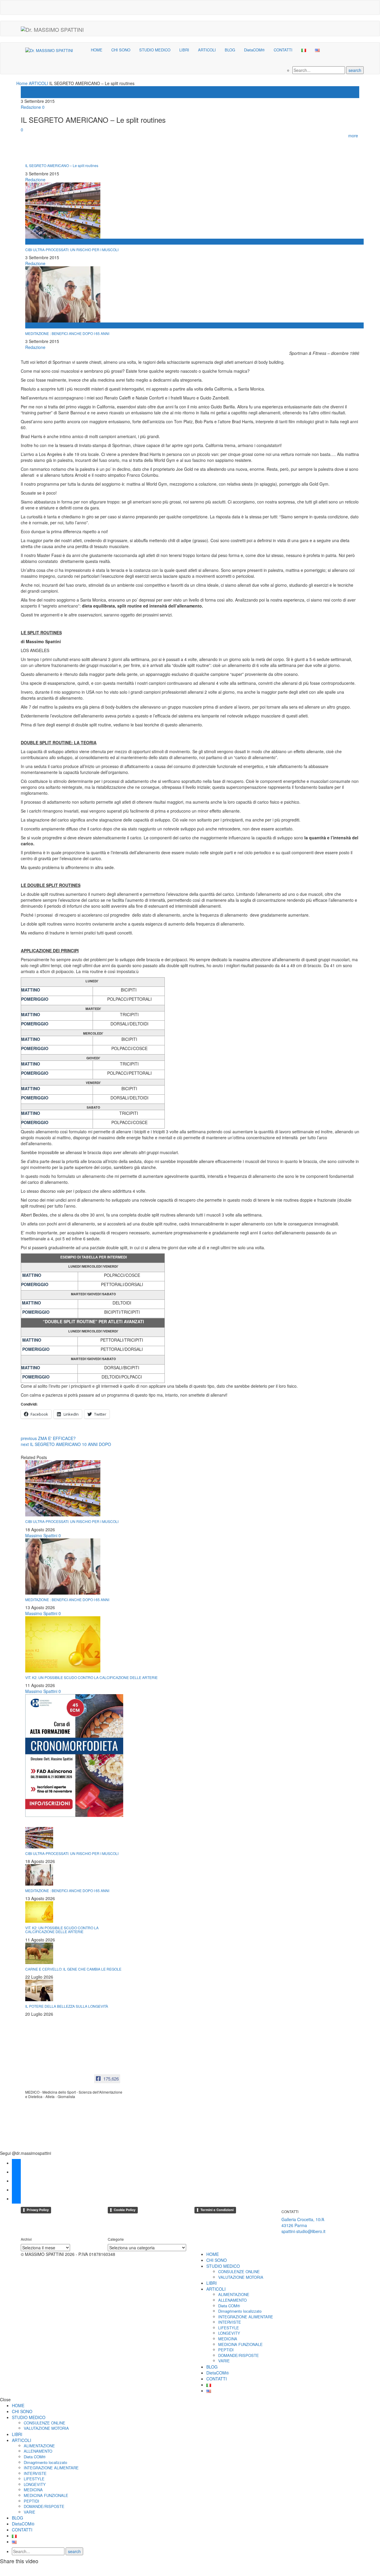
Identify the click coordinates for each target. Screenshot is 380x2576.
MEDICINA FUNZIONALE (240, 2344)
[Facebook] (310, 5)
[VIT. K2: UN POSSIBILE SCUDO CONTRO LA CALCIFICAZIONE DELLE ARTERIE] (63, 1644)
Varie (26, 95)
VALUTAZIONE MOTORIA (241, 2277)
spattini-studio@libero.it (303, 2231)
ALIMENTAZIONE (234, 2294)
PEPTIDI (226, 2350)
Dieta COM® (229, 2306)
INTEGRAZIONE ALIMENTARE (246, 2317)
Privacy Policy (38, 2210)
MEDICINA (228, 2339)
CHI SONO (121, 50)
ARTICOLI (207, 50)
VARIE (224, 2361)
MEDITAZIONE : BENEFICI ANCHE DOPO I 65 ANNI (67, 333)
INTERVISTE (230, 2322)
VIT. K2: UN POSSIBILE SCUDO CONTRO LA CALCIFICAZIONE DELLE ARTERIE (91, 1677)
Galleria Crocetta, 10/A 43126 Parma (303, 2222)
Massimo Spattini (41, 1535)
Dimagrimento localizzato (240, 2311)
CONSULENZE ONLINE (239, 2271)
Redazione (31, 107)
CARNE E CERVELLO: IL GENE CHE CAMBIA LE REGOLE (73, 1969)
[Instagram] (358, 5)
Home (22, 83)
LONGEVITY (229, 2333)
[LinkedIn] (346, 5)
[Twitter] (334, 5)
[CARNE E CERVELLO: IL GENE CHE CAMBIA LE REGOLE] (39, 1952)
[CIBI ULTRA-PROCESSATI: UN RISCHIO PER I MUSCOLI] (63, 1488)
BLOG (230, 50)
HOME (97, 50)
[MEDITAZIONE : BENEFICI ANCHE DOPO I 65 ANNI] (63, 1566)
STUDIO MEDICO (155, 50)
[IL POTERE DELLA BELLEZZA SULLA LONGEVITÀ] (39, 1990)
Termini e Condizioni (217, 2210)
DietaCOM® (254, 50)
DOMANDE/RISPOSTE (239, 2355)
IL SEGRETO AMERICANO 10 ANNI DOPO (66, 1444)
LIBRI (184, 50)
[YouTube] (322, 5)
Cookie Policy (125, 2210)
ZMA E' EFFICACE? (48, 1438)
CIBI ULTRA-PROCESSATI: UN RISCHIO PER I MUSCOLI (72, 250)
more (354, 136)
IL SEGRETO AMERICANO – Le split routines (62, 165)
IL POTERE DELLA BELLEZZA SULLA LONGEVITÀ (67, 2006)
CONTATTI (283, 50)
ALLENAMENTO (232, 2300)
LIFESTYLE (229, 2328)
